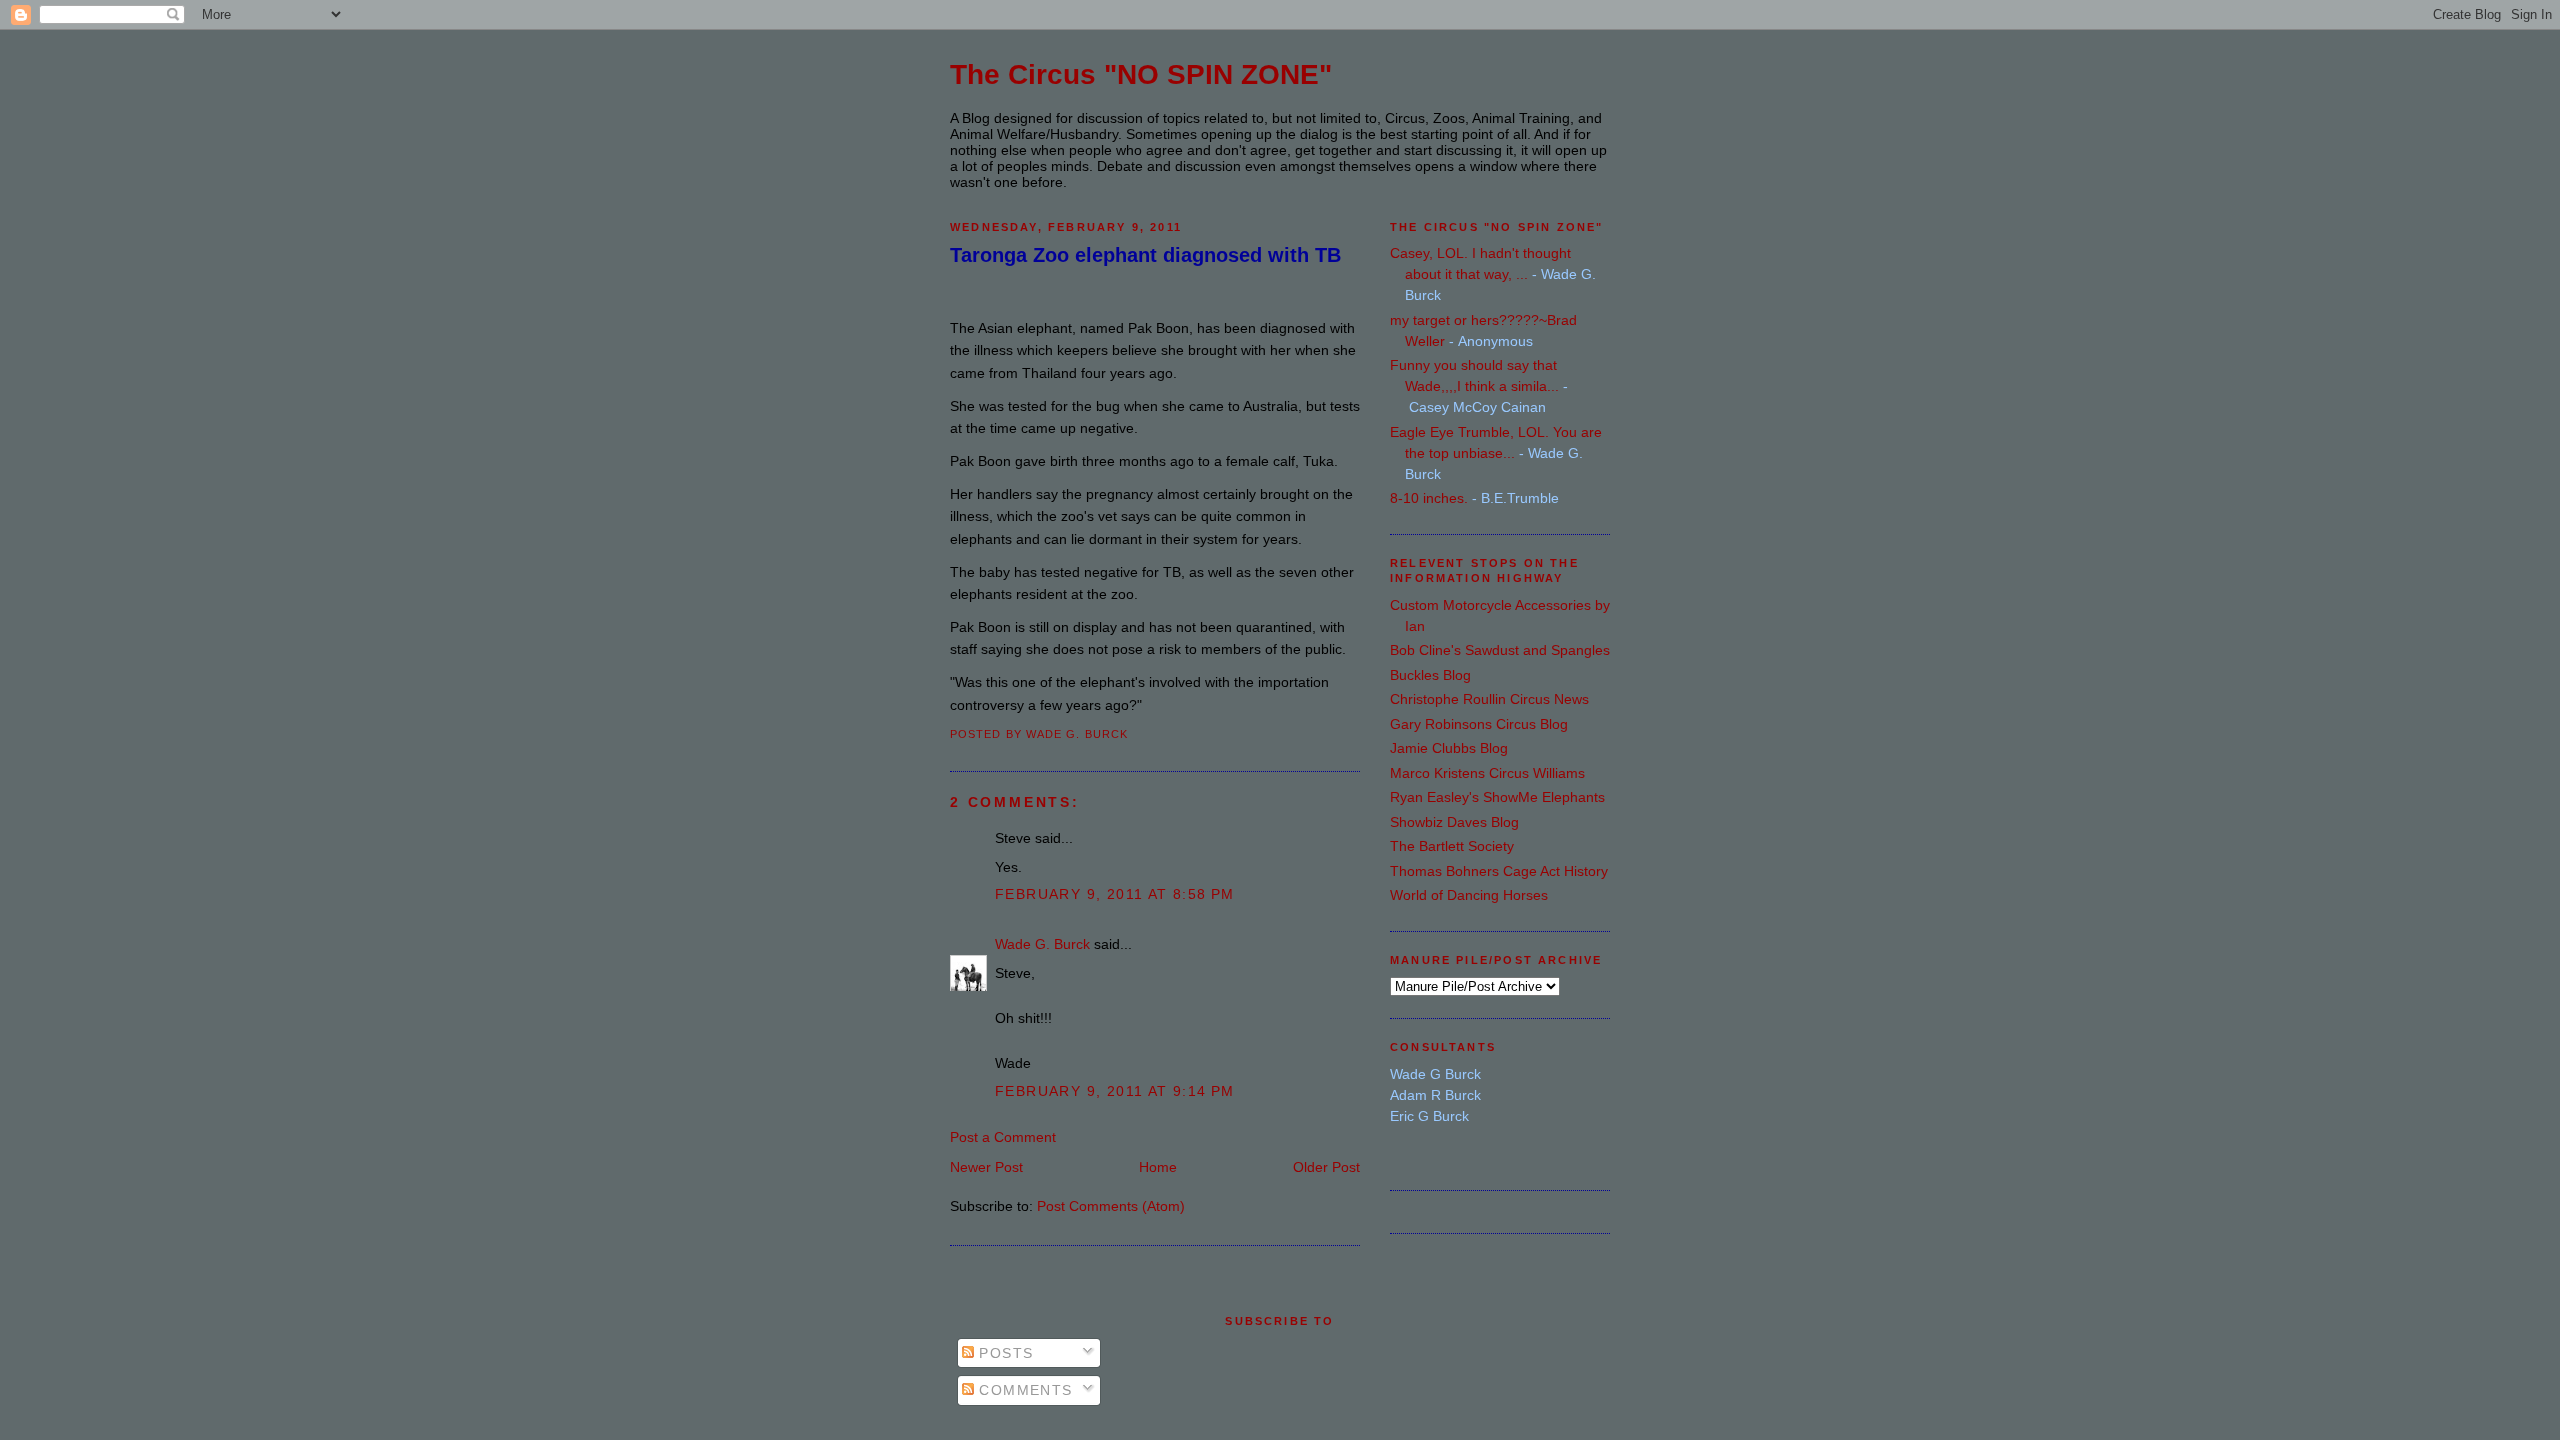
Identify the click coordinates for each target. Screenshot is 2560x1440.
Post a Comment (1003, 1137)
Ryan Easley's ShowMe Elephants (1497, 797)
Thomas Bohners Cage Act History (1499, 871)
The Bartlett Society (1452, 846)
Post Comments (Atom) (1111, 1206)
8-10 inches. (1429, 498)
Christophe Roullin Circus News (1489, 699)
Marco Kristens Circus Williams (1487, 773)
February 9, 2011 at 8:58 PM (1115, 894)
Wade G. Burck (1042, 944)
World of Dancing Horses (1469, 895)
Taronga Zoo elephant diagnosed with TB (1145, 255)
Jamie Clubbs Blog (1449, 748)
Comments (1023, 1390)
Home (1158, 1167)
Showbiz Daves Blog (1454, 822)
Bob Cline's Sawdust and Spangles (1500, 650)
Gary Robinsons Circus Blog (1479, 724)
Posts (1003, 1353)
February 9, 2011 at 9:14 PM (1115, 1091)
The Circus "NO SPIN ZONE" (1141, 74)
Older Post (1326, 1167)
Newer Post (986, 1167)
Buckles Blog (1430, 675)
